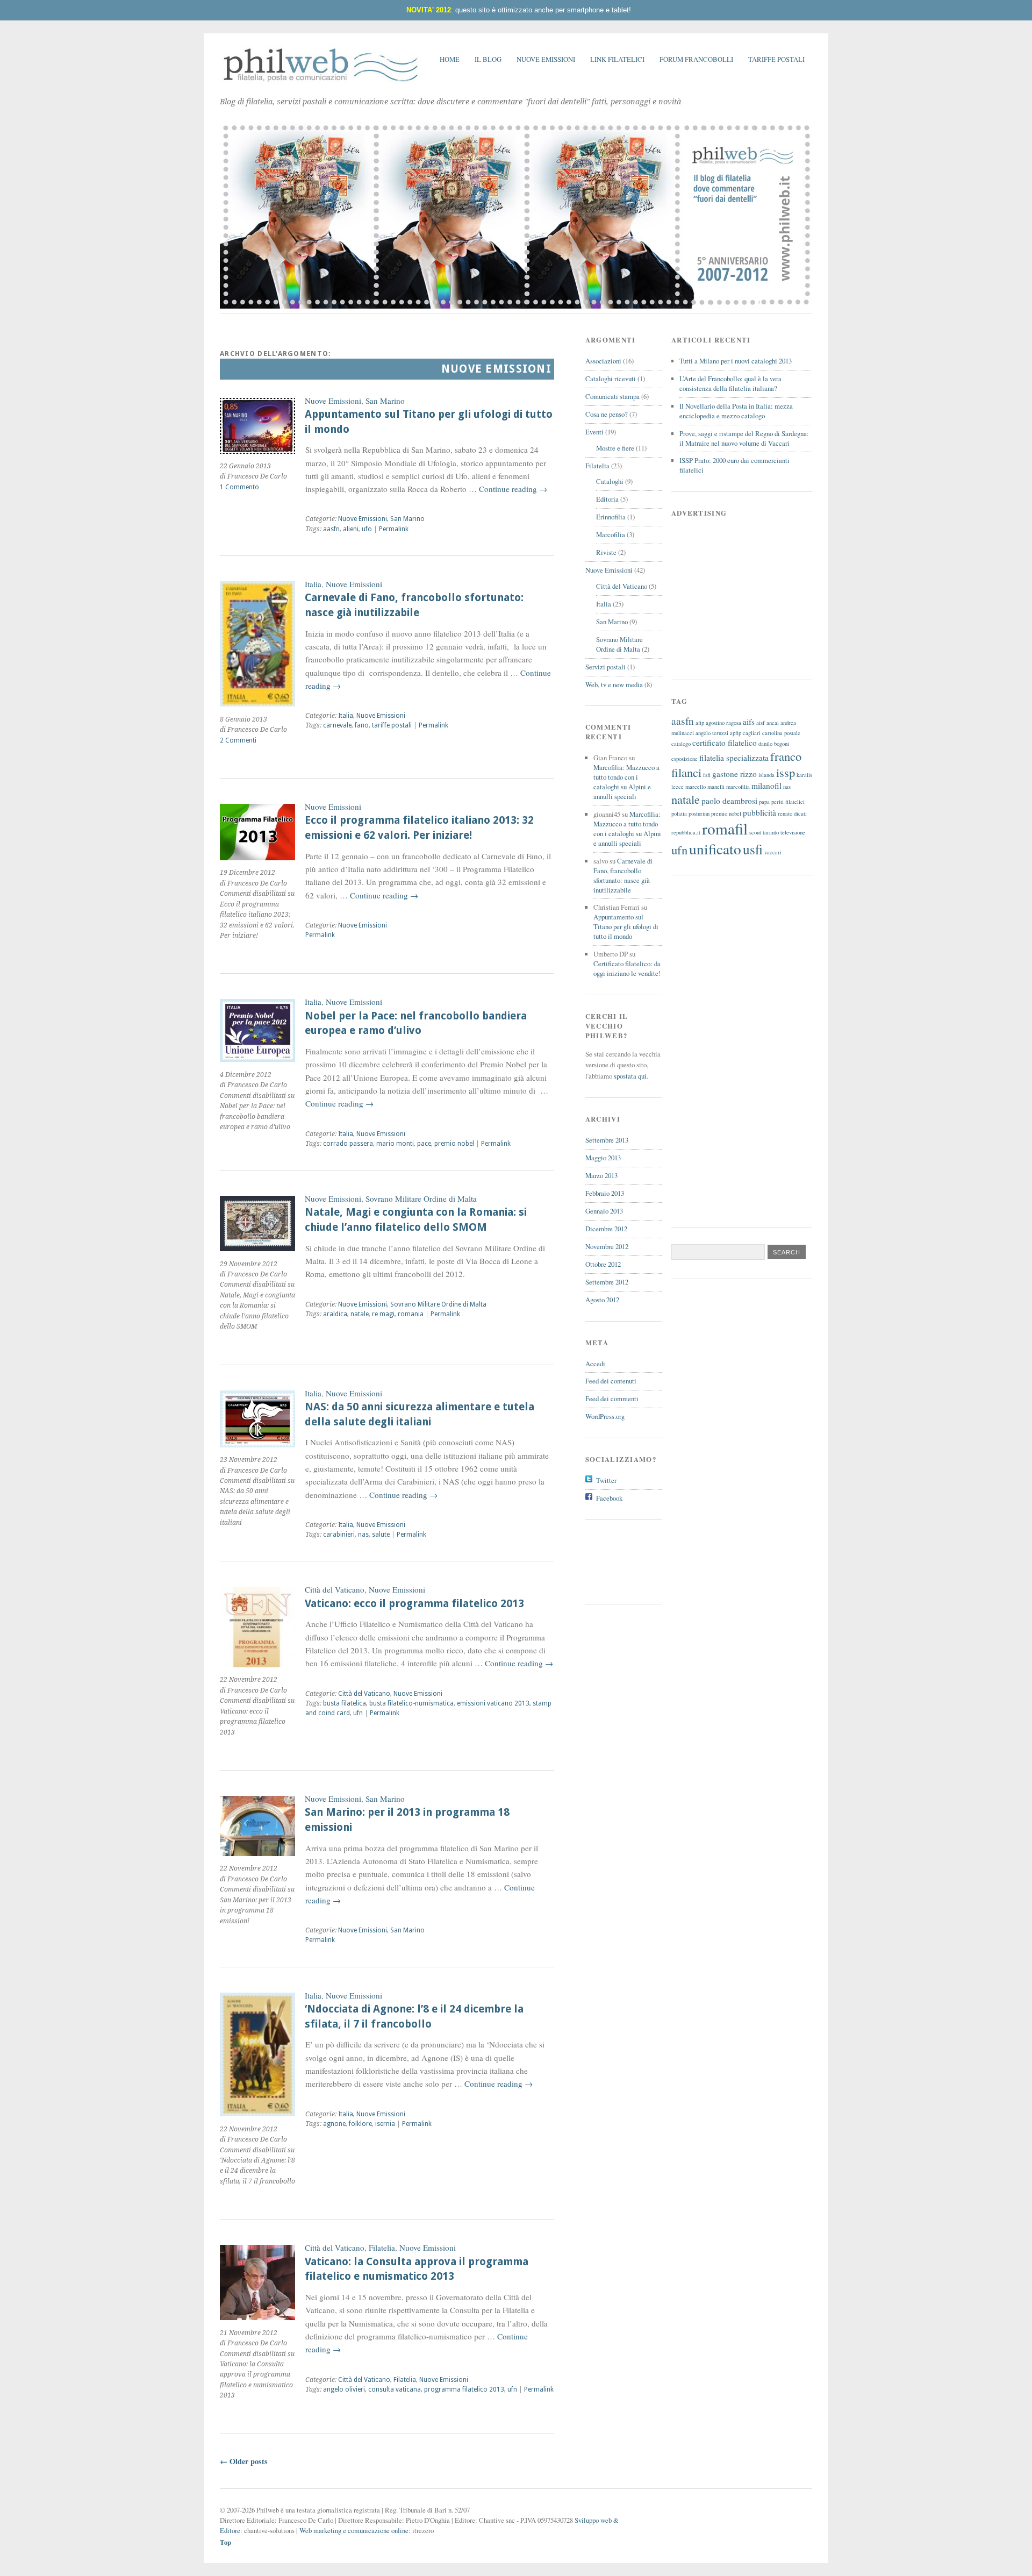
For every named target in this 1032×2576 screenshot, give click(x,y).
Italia (313, 584)
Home (450, 59)
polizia (679, 814)
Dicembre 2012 (606, 1229)
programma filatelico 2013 (464, 2389)
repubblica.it (686, 832)
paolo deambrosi (729, 801)
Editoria (607, 499)
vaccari (773, 852)
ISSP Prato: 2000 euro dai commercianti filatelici (734, 465)
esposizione (685, 759)
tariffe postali (392, 725)
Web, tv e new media (614, 684)
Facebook (609, 1498)
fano (362, 725)
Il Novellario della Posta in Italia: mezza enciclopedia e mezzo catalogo (736, 411)
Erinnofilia (611, 517)
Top (225, 2542)
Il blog (488, 59)
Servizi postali (605, 667)
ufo (367, 529)
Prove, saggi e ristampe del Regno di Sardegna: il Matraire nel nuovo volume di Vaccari (744, 438)
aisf (761, 723)
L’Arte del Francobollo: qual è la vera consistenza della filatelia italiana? (730, 383)
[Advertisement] (634, 1560)
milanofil (766, 786)
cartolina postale (781, 733)
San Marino (385, 401)
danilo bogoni (774, 744)
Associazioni (603, 361)
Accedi (595, 1364)
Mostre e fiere (615, 448)
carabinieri (339, 1535)
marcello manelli (705, 787)
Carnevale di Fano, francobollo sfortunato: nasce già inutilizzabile (623, 875)
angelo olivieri (344, 2389)
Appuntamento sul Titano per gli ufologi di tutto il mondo (626, 926)
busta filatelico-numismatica (411, 1703)
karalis (804, 775)
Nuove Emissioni (546, 59)
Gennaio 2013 (604, 1211)
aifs (749, 722)
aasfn (331, 529)
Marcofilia (611, 534)
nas (363, 1535)
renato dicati (792, 814)
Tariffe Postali (776, 59)
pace (424, 1144)
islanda (766, 775)
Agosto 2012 (602, 1300)
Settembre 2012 (607, 1282)
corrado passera (348, 1144)
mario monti (395, 1144)
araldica (335, 1314)
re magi (383, 1314)
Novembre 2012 (607, 1246)
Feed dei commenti (612, 1398)
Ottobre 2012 (603, 1264)
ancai (773, 723)
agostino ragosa (723, 723)
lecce (678, 787)
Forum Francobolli (696, 59)
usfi (753, 849)
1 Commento (239, 487)
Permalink (394, 529)
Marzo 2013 (601, 1175)
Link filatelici (617, 59)
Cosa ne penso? (607, 414)
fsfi (707, 775)
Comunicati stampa (612, 396)
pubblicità (759, 812)
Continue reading (513, 489)
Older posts (244, 2461)
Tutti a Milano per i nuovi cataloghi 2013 (736, 361)
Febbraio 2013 (605, 1193)
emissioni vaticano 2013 (493, 1703)
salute (381, 1535)
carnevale (337, 725)
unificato (715, 849)
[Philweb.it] (321, 83)
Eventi (594, 432)
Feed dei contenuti (611, 1381)
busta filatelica (345, 1703)
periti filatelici (788, 802)
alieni (351, 529)
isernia (385, 2124)
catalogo (681, 744)
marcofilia (738, 787)
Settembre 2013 (607, 1140)
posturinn (699, 814)
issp (786, 772)
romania (411, 1314)
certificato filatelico (725, 743)
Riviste (606, 552)
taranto (771, 832)
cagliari (752, 733)
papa (764, 802)
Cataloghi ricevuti (611, 379)
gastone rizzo (734, 774)
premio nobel (454, 1144)
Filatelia (382, 2247)
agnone (334, 2124)
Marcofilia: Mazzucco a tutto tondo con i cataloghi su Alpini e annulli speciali (626, 782)
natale (360, 1314)
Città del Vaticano (335, 1589)
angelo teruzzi (712, 733)
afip (700, 723)
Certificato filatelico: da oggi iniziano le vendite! (627, 968)
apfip (736, 733)
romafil (725, 828)
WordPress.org (605, 1416)
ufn (358, 1713)
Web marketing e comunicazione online (354, 2530)
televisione (793, 832)
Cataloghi (610, 481)
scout (755, 832)
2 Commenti (238, 740)
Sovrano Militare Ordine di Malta (421, 1198)
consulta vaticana (395, 2389)
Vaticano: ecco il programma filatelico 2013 (414, 1604)
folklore (360, 2124)
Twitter (606, 1480)
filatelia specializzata (734, 758)
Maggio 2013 (603, 1158)
